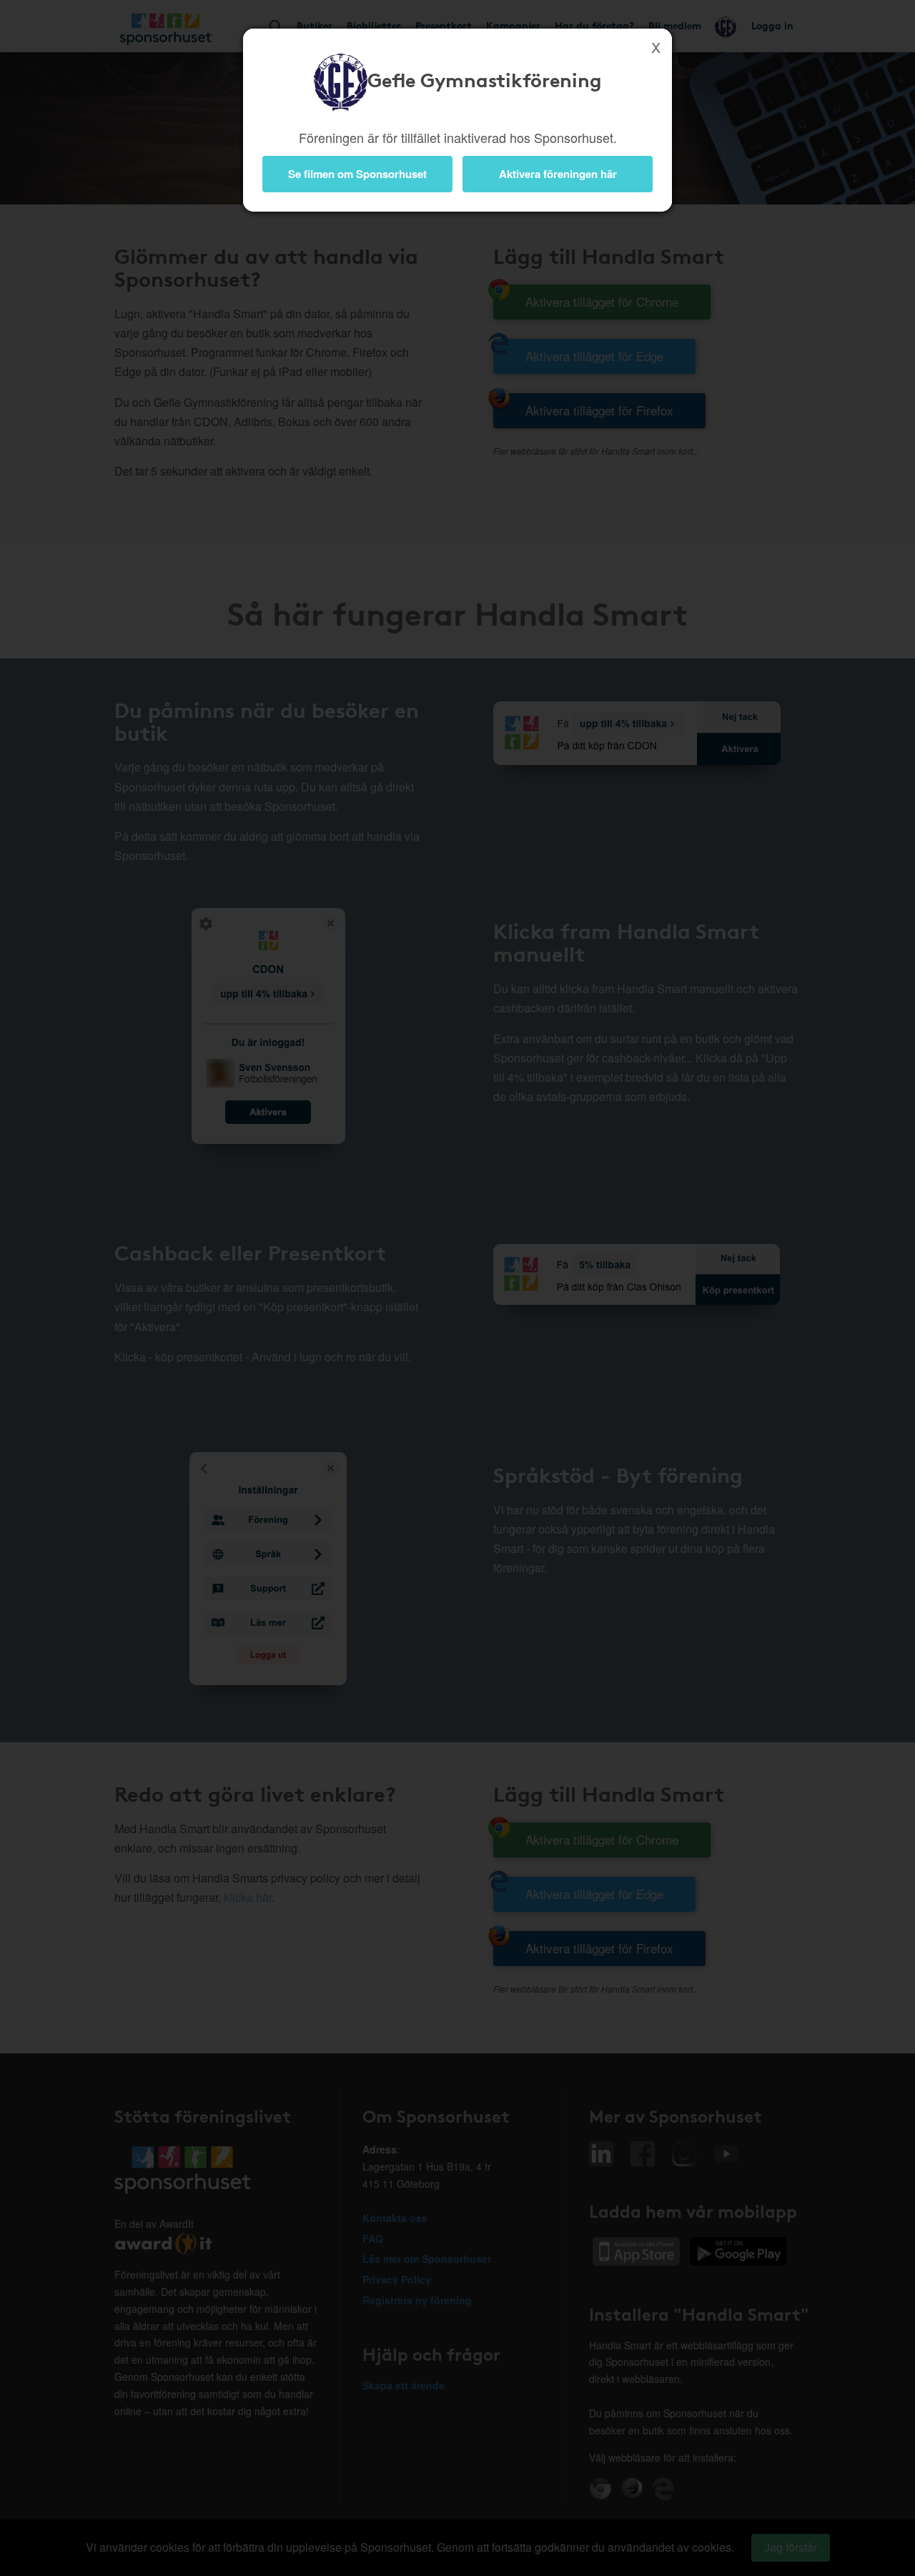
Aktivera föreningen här (558, 174)
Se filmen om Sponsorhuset (357, 174)
